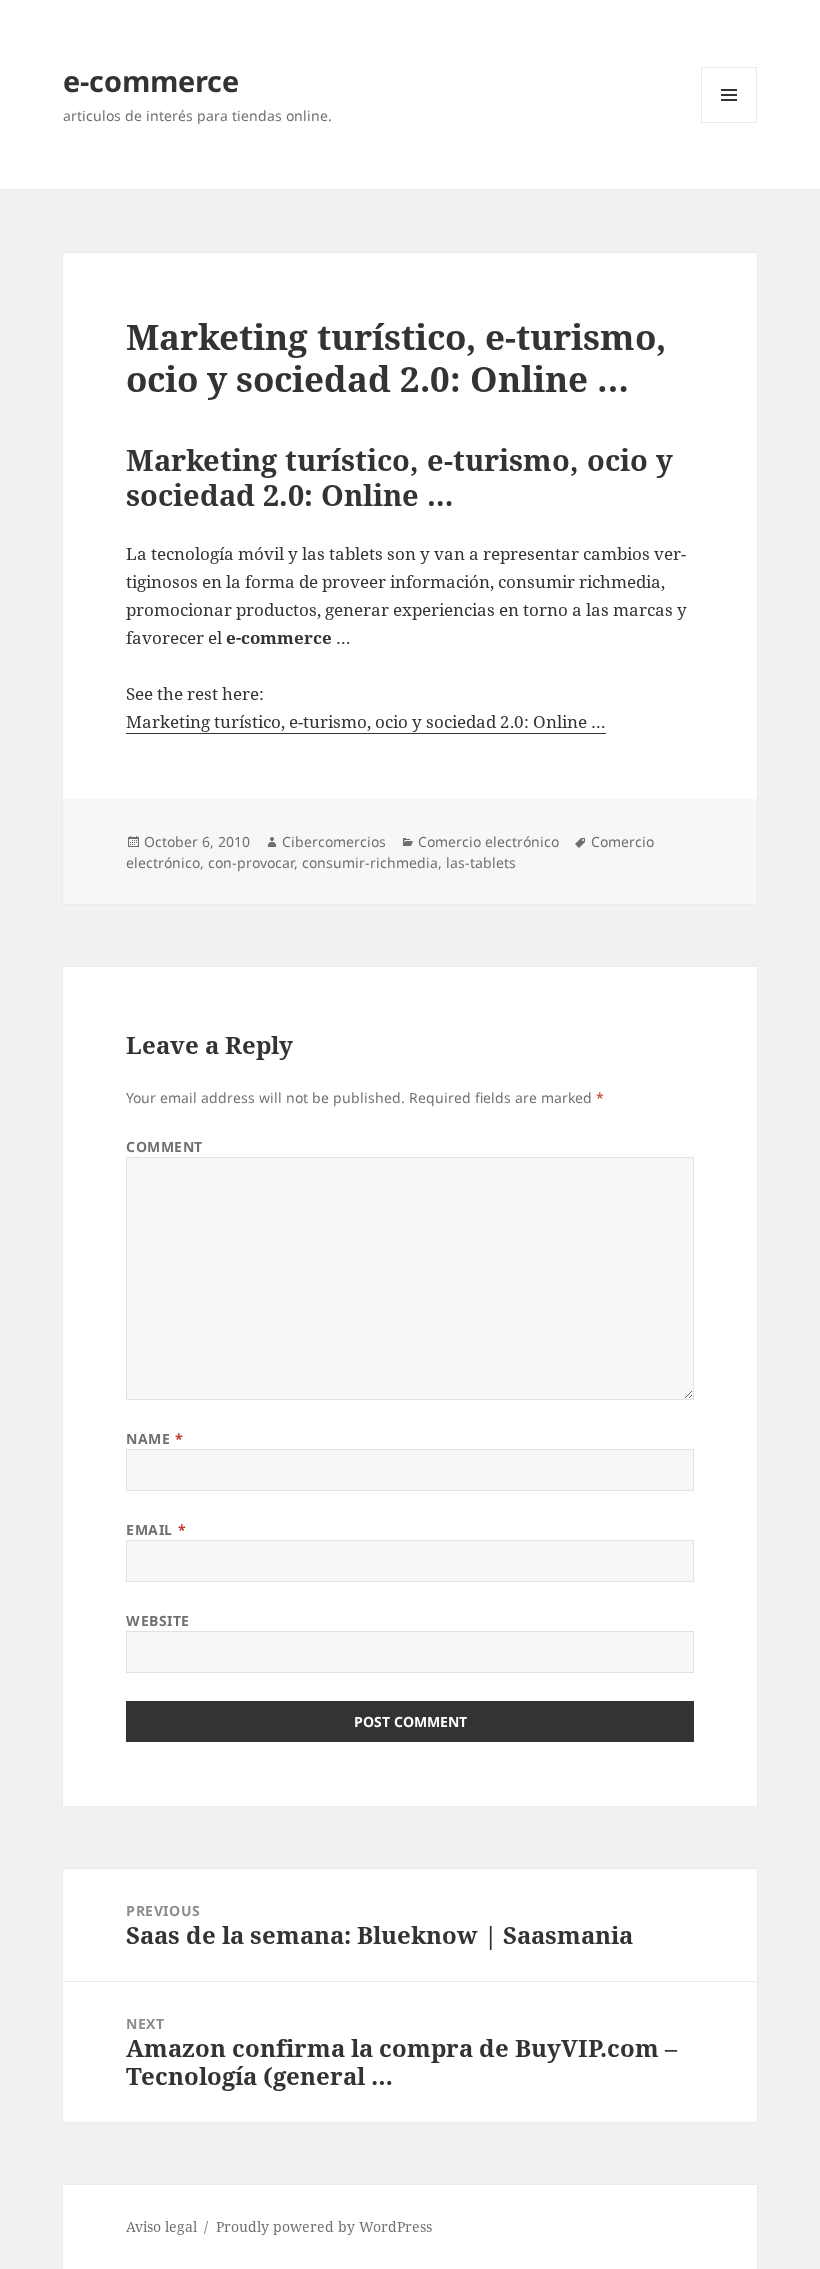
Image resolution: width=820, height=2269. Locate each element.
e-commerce (151, 80)
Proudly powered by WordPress (324, 2226)
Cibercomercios (334, 841)
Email (156, 1529)
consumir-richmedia (370, 862)
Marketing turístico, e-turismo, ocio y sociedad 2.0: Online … (366, 721)
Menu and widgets (729, 122)
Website (158, 1620)
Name (154, 1438)
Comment (164, 1146)
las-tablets (481, 862)
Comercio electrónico (488, 841)
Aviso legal (161, 2226)
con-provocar (251, 862)
